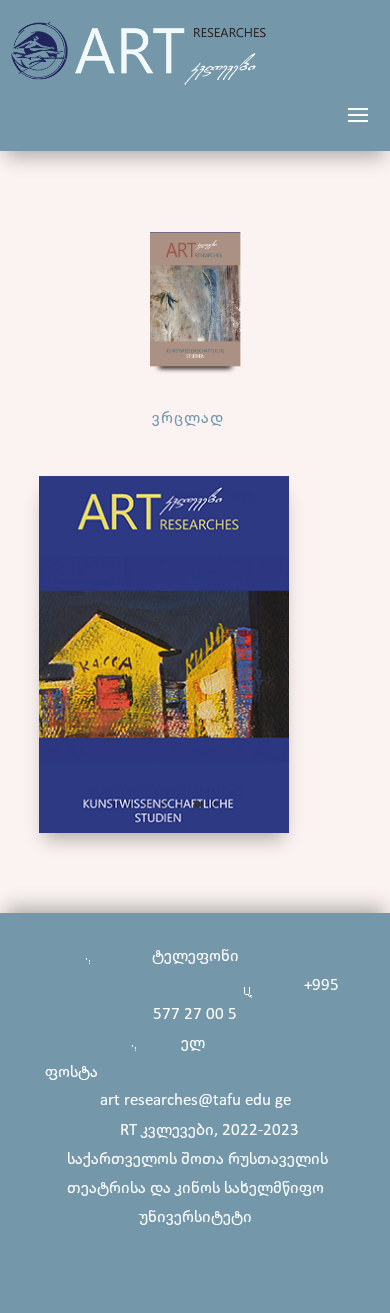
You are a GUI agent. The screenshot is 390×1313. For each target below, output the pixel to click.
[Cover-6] (164, 828)
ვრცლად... (195, 418)
